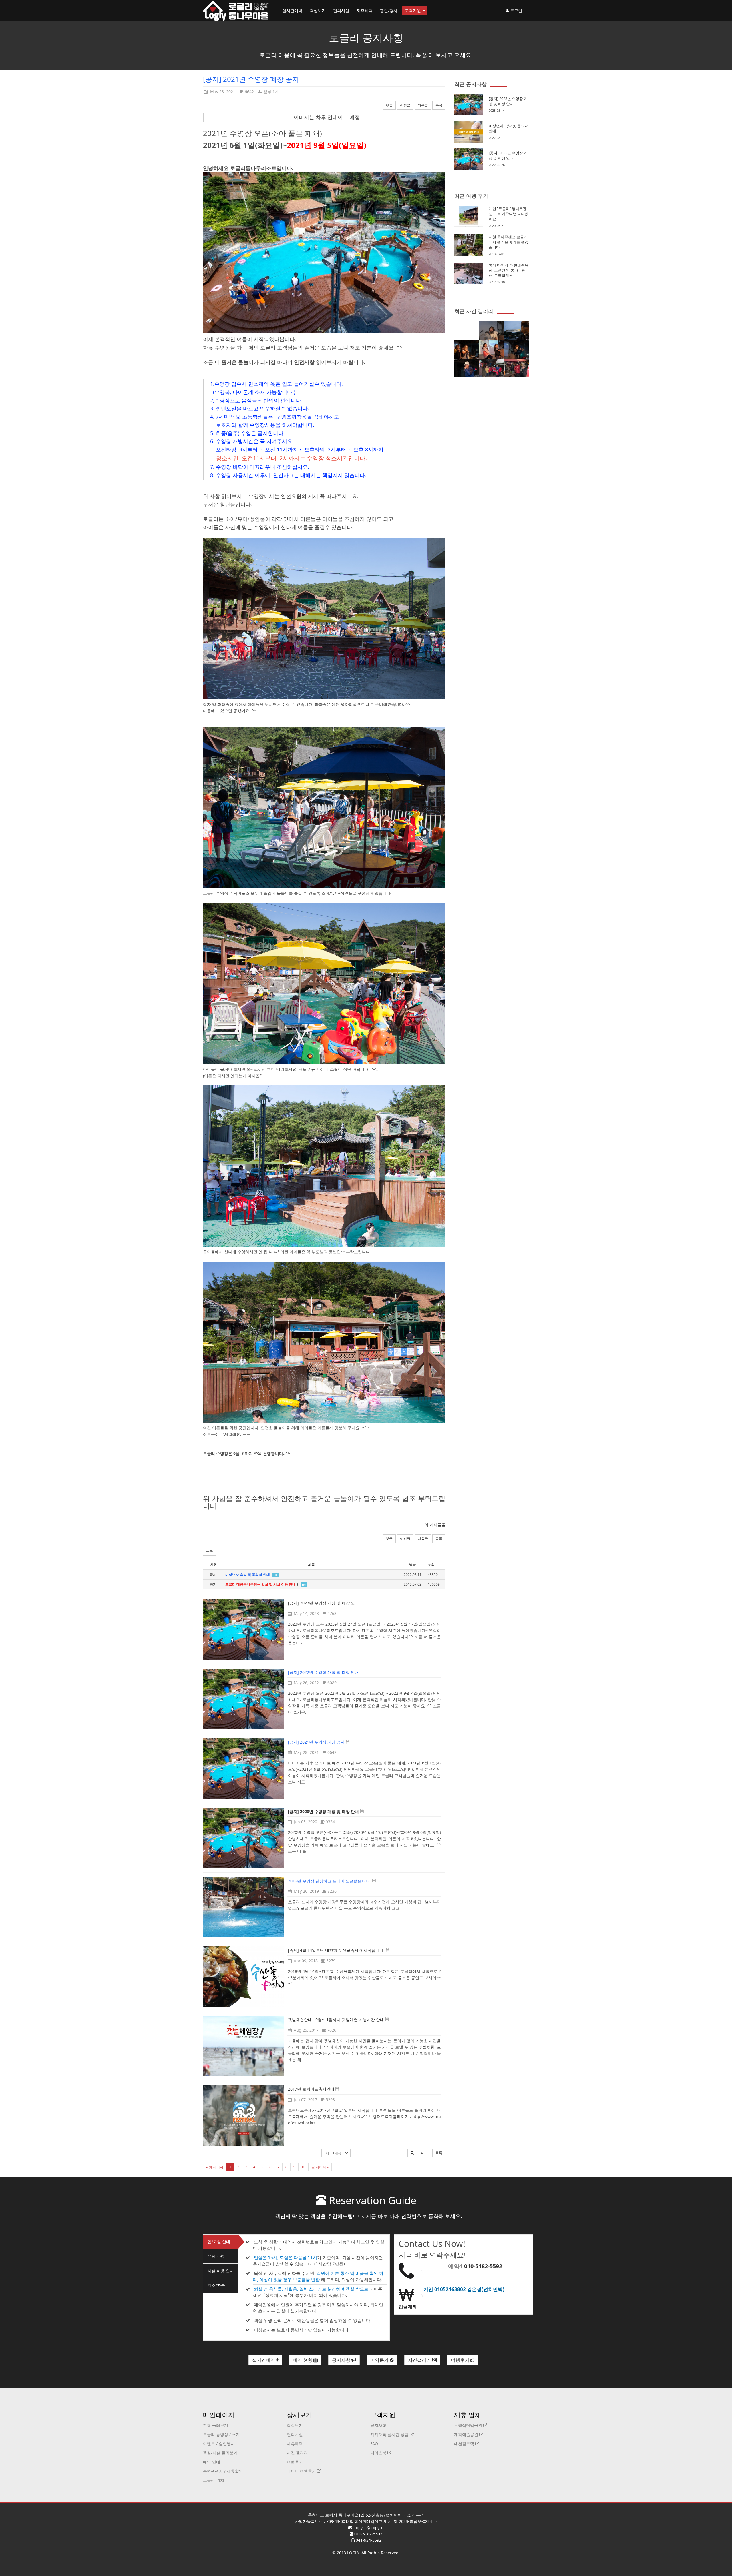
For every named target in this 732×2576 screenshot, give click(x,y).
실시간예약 (292, 10)
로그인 (516, 10)
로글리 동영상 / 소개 (221, 2434)
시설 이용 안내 (221, 2271)
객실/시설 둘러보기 (220, 2453)
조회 (431, 1565)
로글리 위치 (214, 2480)
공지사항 (342, 2360)
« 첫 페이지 (215, 2167)
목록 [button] (210, 1551)
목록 (439, 105)
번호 (213, 1565)
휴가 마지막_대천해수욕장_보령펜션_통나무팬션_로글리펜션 (509, 270)
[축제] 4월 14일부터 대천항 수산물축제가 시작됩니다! (336, 1950)
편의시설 (341, 10)
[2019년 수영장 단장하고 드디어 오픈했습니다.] (243, 1907)
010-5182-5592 (483, 2266)
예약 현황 (303, 2360)
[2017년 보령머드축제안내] (243, 2115)
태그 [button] (425, 2153)
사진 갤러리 (297, 2453)
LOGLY (353, 2553)
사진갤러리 (420, 2360)
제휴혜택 (365, 10)
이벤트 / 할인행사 (219, 2444)
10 (303, 2167)
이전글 (405, 105)
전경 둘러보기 (216, 2425)
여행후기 (461, 2360)
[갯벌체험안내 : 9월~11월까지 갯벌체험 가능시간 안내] (243, 2046)
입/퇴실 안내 (219, 2242)
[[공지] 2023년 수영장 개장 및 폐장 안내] (243, 1630)
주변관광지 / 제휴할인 (223, 2471)
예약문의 (380, 2360)
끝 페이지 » (320, 2167)
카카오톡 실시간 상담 (390, 2434)
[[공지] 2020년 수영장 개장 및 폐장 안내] (243, 1838)
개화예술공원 (467, 2434)
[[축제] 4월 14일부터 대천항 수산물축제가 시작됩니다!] (243, 1977)
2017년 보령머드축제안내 (311, 2089)
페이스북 (379, 2453)
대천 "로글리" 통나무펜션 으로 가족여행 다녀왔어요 (509, 214)
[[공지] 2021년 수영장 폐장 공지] (243, 1768)
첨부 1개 (270, 92)
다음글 (423, 105)
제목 (311, 1565)
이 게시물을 (435, 1525)
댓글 (389, 105)
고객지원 (413, 10)
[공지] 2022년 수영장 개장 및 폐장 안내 (508, 155)
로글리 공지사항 (366, 38)
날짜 (413, 1565)
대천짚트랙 (465, 2444)
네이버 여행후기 (302, 2471)
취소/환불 (216, 2285)
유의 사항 (216, 2256)
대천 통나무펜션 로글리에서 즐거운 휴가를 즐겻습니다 (509, 242)
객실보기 (318, 10)
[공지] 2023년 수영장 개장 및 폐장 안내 (323, 1603)
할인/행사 (389, 10)
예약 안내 (212, 2462)
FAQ (374, 2444)
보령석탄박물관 (469, 2425)
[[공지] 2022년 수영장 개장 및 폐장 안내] (243, 1699)
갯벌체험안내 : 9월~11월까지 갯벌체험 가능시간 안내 (336, 2020)
